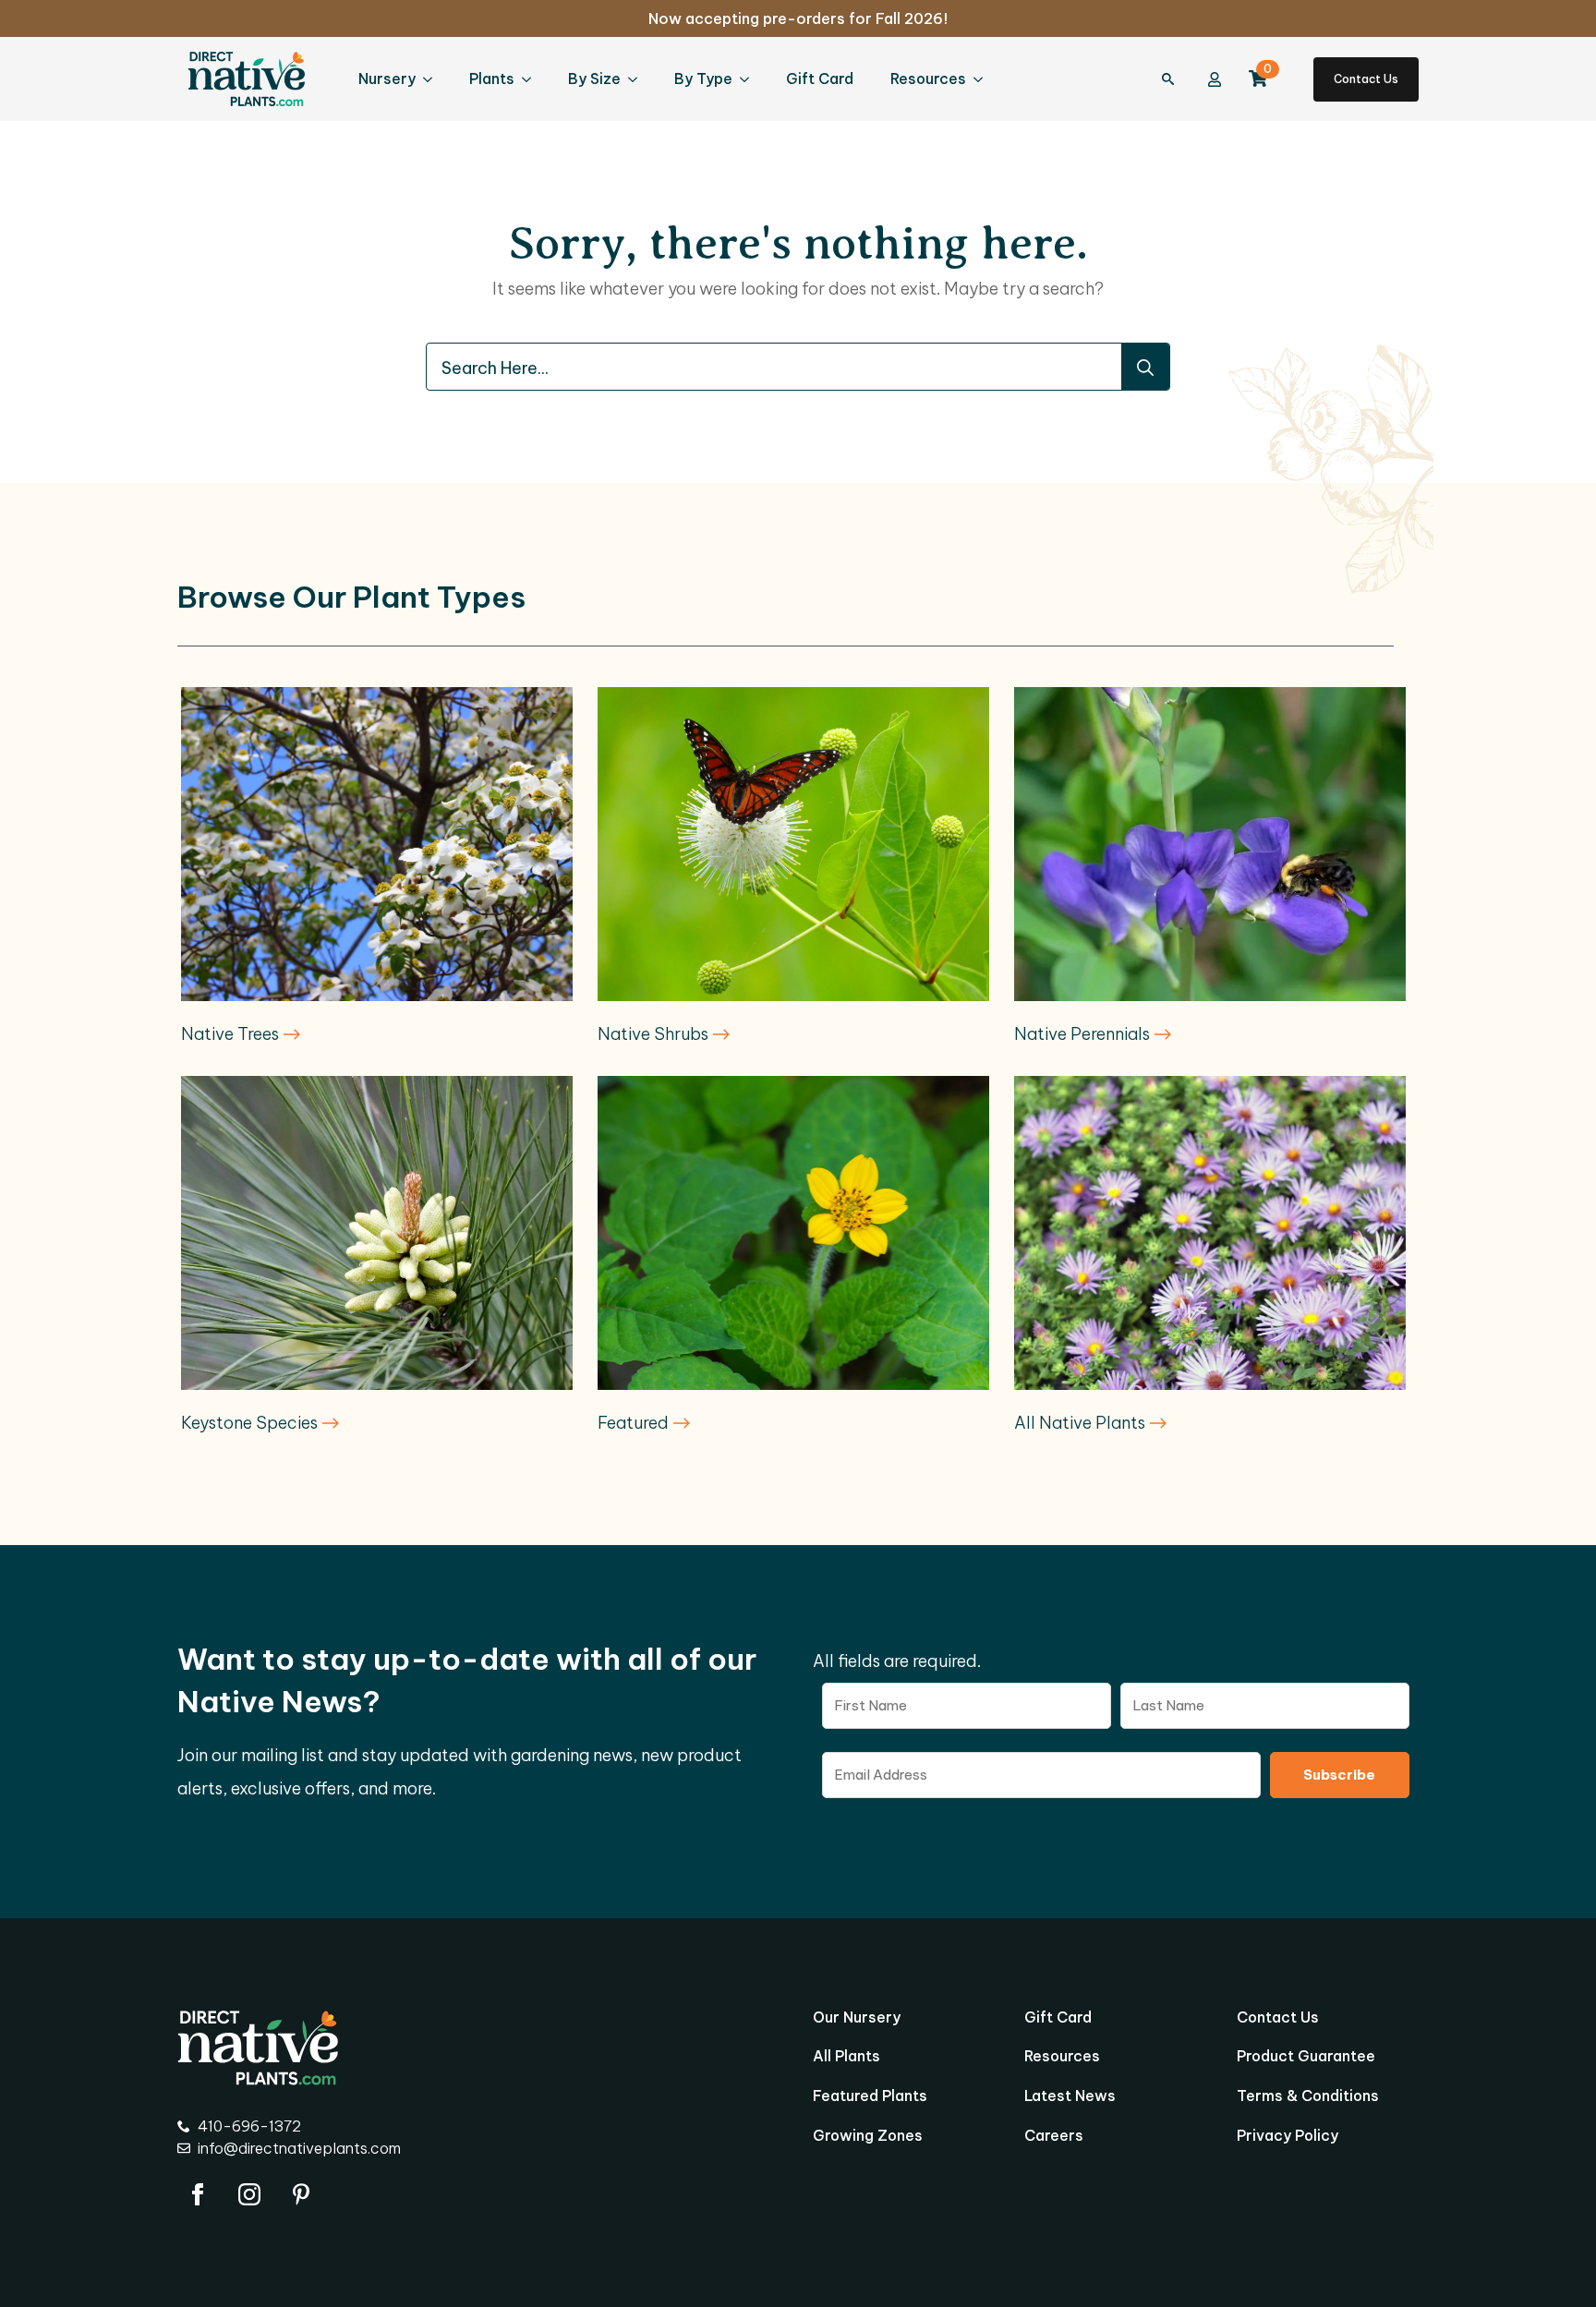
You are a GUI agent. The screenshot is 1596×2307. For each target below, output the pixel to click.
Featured (635, 1423)
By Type (703, 79)
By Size (594, 79)
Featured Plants (870, 2096)
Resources (928, 79)
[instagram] (249, 2194)
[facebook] (198, 2194)
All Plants (846, 2057)
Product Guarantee (1306, 2057)
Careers (1054, 2136)
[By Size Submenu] (638, 79)
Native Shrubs (655, 1034)
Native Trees (232, 1034)
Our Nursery (857, 2018)
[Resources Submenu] (984, 79)
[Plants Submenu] (532, 79)
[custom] (301, 2194)
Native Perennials (1084, 1034)
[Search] (1145, 368)
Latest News (1070, 2096)
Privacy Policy (1288, 2136)
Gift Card (820, 79)
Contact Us (1278, 2018)
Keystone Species (251, 1423)
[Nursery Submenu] (433, 79)
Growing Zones (868, 2136)
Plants (492, 79)
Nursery (387, 79)
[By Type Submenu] (750, 79)
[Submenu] (1178, 79)
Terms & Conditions (1308, 2096)
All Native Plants (1082, 1423)
